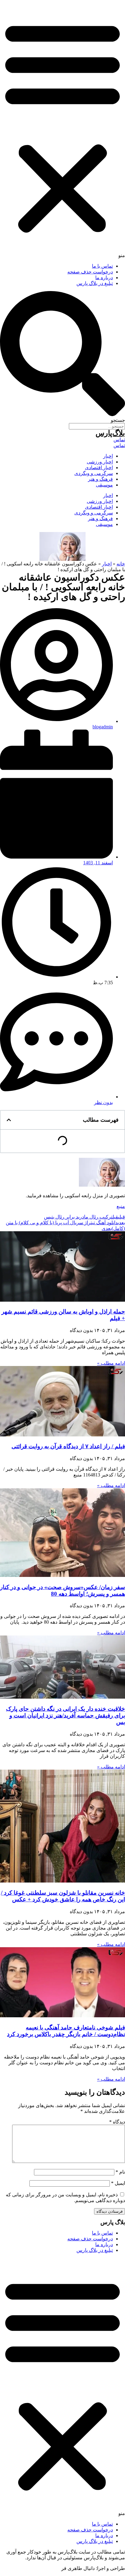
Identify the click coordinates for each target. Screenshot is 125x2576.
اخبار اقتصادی (99, 468)
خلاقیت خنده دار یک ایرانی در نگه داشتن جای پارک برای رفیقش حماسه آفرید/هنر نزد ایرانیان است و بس (66, 1715)
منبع (121, 1206)
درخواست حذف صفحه (90, 272)
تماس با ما (102, 266)
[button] (62, 129)
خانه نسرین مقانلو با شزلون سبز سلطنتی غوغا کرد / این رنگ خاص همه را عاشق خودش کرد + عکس (63, 1896)
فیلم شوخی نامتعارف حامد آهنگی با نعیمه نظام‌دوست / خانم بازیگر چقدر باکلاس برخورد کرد (66, 2031)
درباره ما (104, 278)
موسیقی (104, 485)
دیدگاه (117, 2122)
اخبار (108, 456)
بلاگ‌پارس (110, 433)
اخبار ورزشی (100, 462)
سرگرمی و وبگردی (94, 473)
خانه (121, 564)
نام (120, 2172)
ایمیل (118, 2183)
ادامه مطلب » (111, 1363)
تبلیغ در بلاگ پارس (95, 283)
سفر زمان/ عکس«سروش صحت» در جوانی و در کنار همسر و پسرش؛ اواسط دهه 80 (62, 1590)
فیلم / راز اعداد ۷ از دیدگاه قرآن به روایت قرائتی (68, 1446)
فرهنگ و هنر (100, 479)
